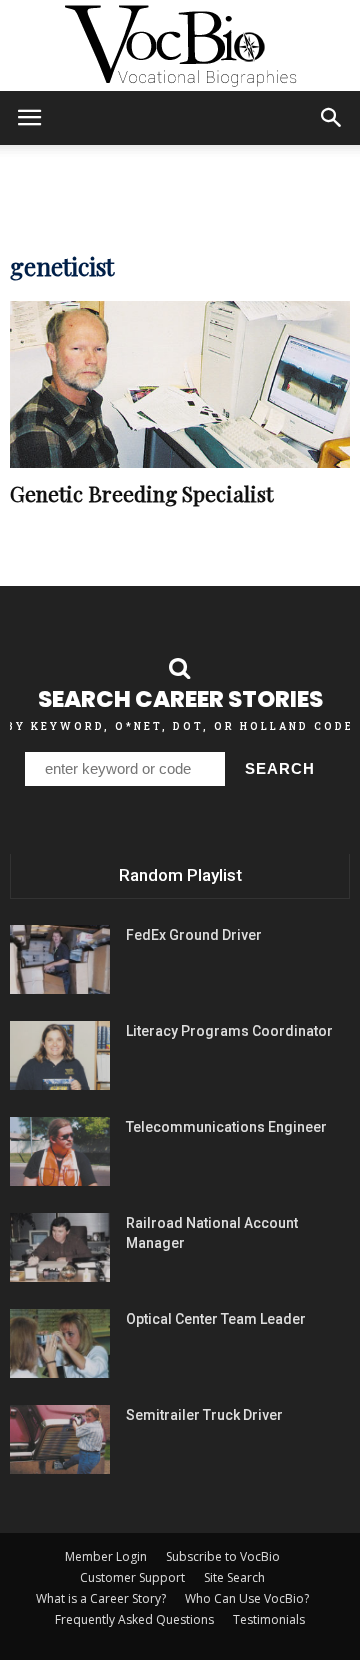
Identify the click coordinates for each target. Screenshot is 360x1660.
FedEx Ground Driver (194, 935)
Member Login (106, 1556)
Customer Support (132, 1577)
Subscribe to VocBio (223, 1556)
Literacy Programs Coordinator (229, 1031)
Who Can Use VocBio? (247, 1598)
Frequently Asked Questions (134, 1619)
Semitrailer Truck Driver (204, 1415)
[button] (332, 118)
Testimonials (269, 1619)
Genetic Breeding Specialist (141, 493)
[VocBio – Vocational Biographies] (180, 46)
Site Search (234, 1577)
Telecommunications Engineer (226, 1127)
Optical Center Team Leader (216, 1319)
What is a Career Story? (101, 1598)
